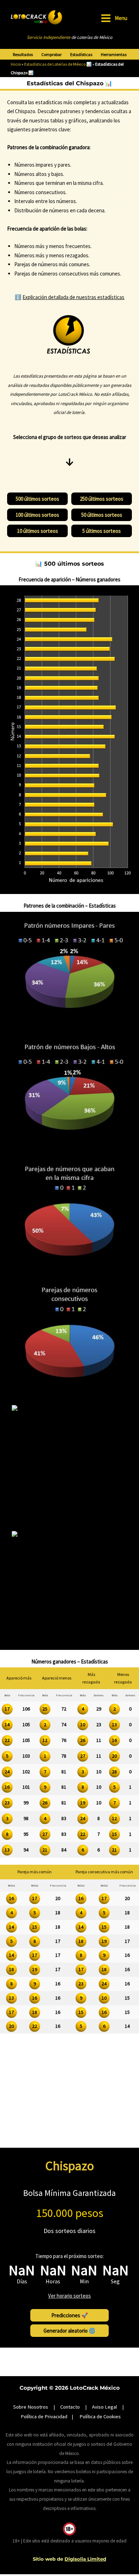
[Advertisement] (69, 2100)
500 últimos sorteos (37, 499)
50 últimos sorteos (102, 515)
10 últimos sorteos (38, 531)
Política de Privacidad (44, 2416)
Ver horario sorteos (69, 2296)
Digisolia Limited (85, 2559)
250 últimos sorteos (102, 499)
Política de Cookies (100, 2416)
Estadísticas (81, 55)
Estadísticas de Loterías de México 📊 (58, 64)
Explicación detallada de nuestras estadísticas (73, 297)
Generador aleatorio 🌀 (69, 2331)
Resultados (23, 55)
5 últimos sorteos (102, 531)
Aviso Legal (104, 2407)
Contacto (70, 2407)
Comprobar (52, 55)
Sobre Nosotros (31, 2407)
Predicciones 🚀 (70, 2315)
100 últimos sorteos (37, 515)
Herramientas (114, 55)
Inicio (16, 64)
